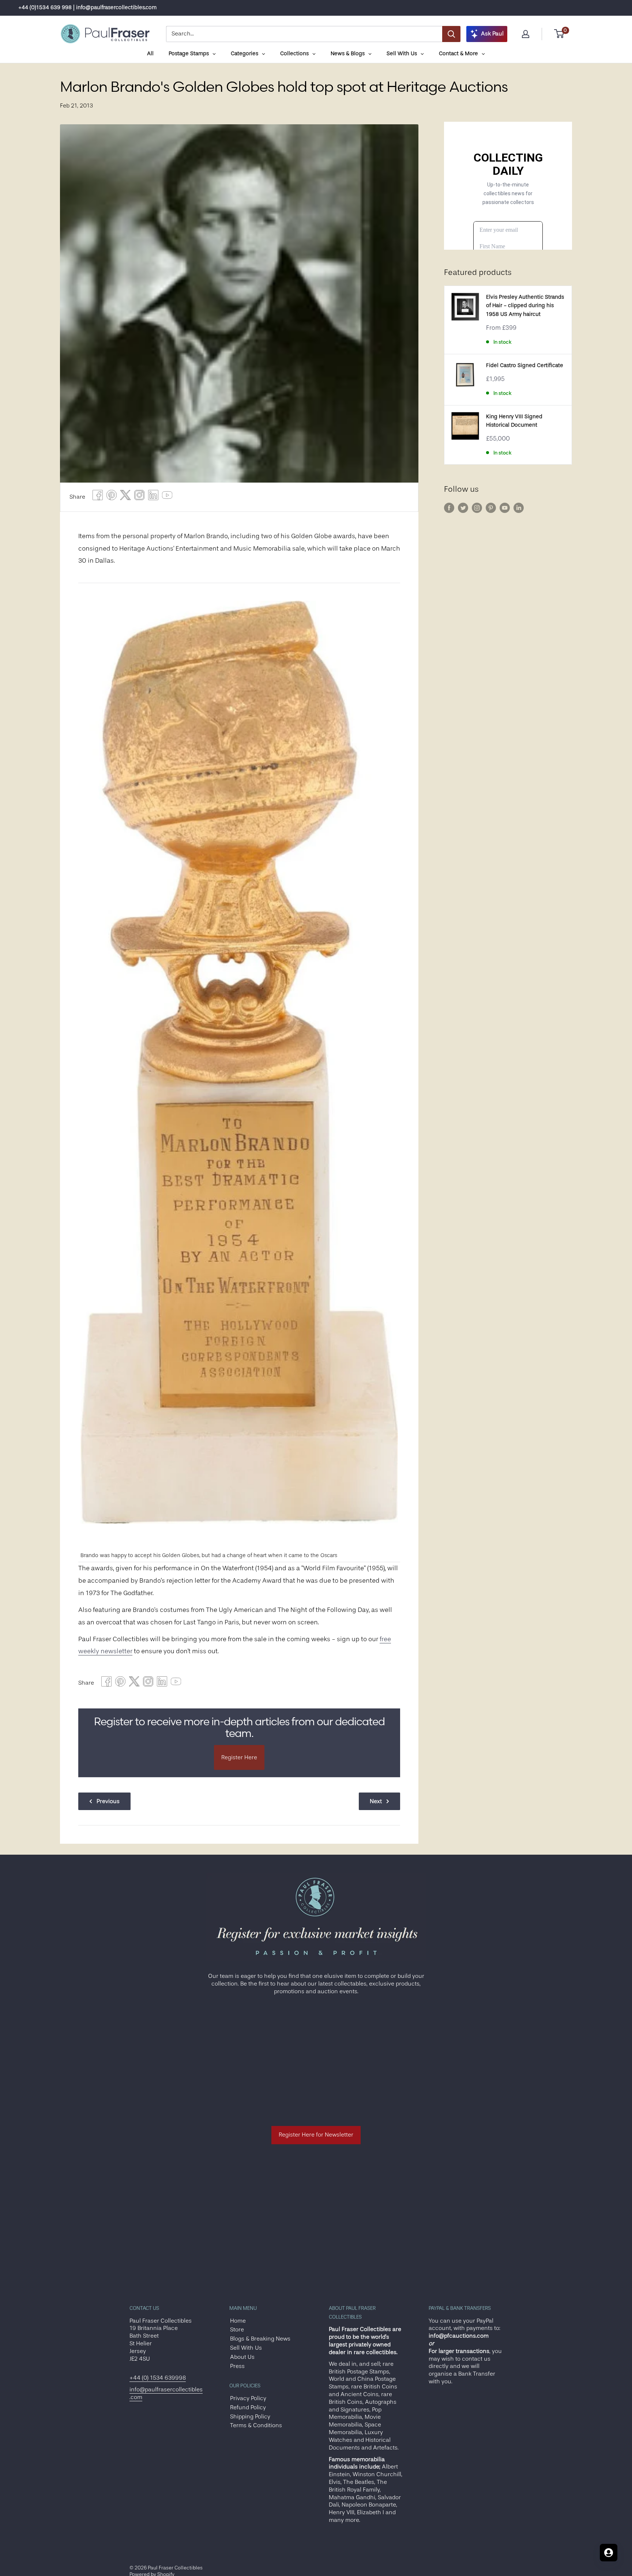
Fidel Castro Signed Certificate (525, 365)
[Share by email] (139, 497)
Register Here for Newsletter (316, 2135)
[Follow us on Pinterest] (491, 508)
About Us (242, 2357)
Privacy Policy (248, 2398)
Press (237, 2366)
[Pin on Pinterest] (112, 497)
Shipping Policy (250, 2417)
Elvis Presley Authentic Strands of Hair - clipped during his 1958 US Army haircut (525, 306)
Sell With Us (246, 2348)
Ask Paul (492, 34)
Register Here (239, 1757)
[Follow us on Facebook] (449, 508)
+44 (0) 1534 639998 (158, 2378)
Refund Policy (248, 2407)
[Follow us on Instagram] (477, 508)
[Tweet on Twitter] (125, 497)
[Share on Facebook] (98, 497)
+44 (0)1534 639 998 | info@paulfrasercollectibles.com (87, 7)
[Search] (451, 34)
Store (237, 2330)
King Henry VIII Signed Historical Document (514, 421)
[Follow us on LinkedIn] (519, 508)
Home (238, 2321)
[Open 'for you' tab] (609, 2553)
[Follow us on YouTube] (505, 508)
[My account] (526, 34)
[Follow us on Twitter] (463, 508)
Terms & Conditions (256, 2425)
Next (376, 1801)
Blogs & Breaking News (260, 2339)
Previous (108, 1801)
